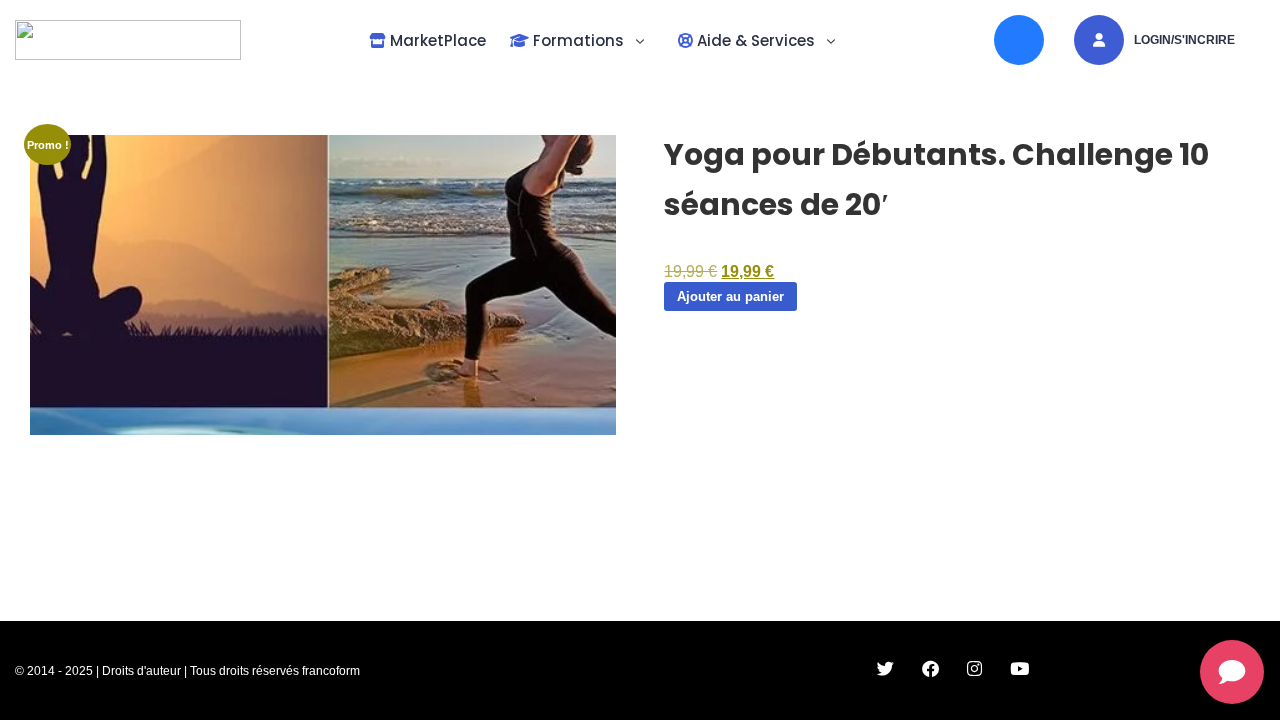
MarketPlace (436, 40)
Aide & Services (754, 40)
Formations (576, 40)
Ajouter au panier (730, 296)
